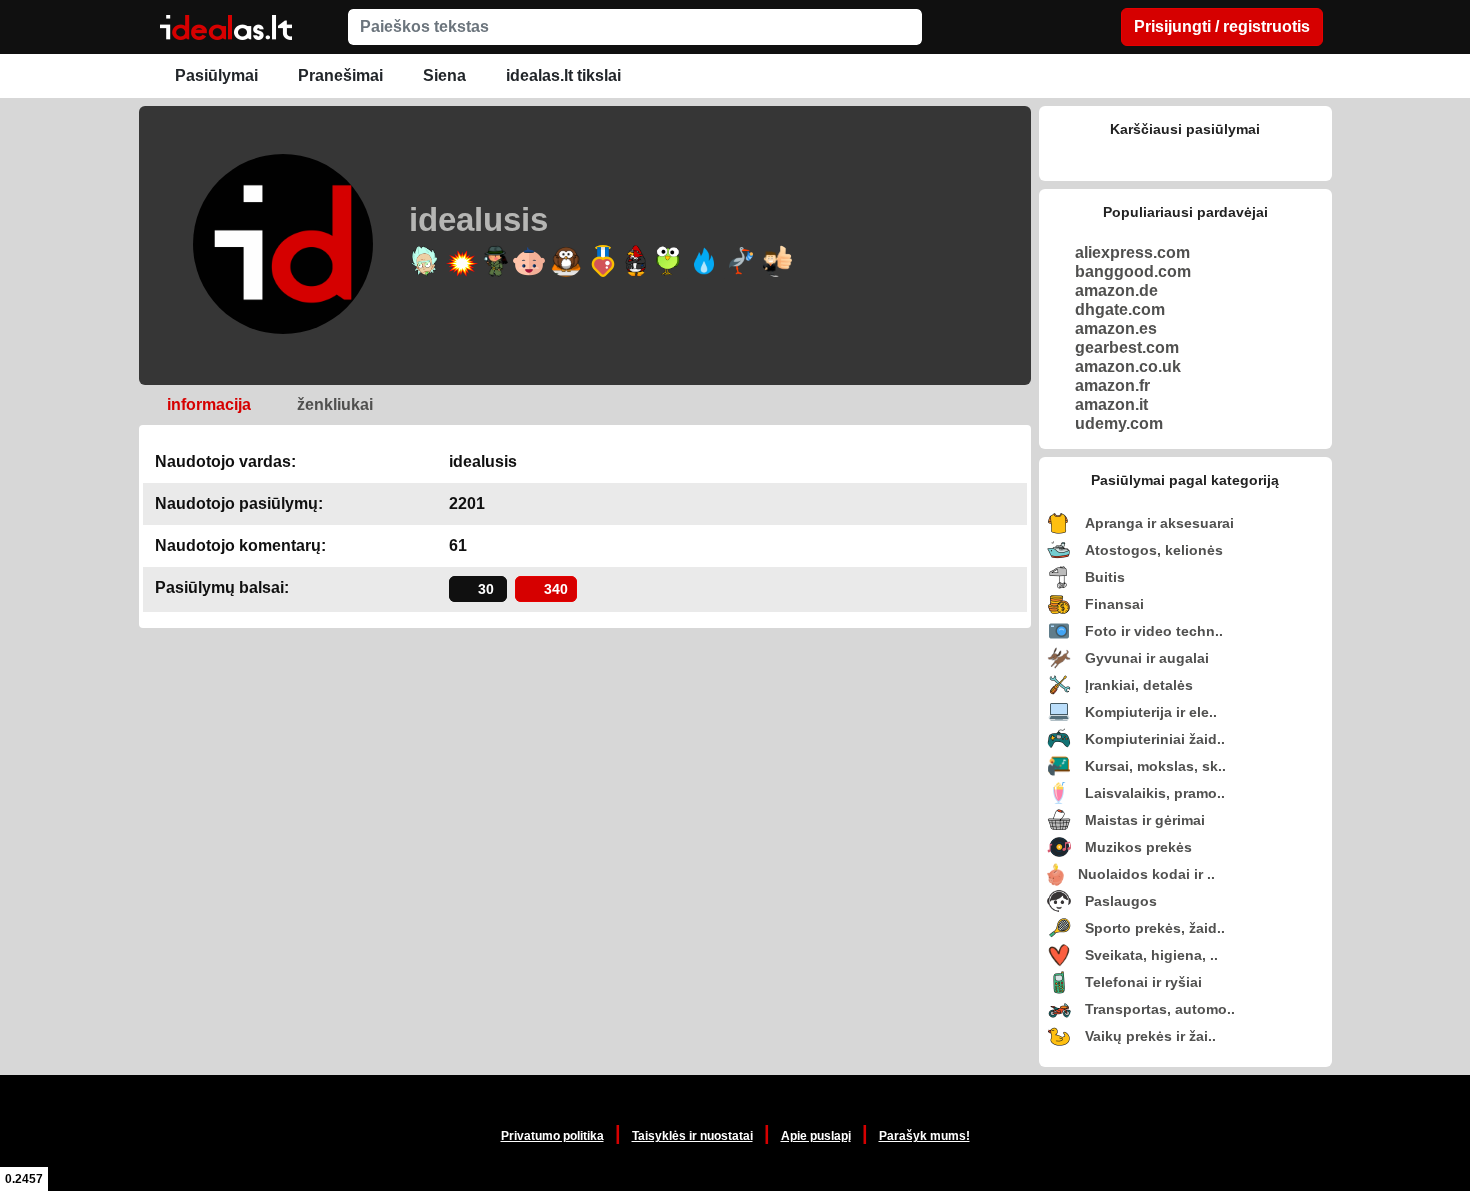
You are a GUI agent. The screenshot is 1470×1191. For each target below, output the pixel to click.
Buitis (1105, 577)
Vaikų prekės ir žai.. (1150, 1036)
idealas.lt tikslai (561, 75)
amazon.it (1111, 404)
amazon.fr (1112, 385)
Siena (442, 75)
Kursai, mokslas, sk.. (1155, 766)
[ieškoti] (904, 27)
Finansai (1114, 604)
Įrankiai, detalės (1139, 685)
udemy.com (1119, 423)
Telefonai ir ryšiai (1143, 982)
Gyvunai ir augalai (1147, 658)
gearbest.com (1127, 347)
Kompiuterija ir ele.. (1151, 712)
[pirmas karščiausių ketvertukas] (1154, 158)
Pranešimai (338, 75)
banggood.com (1133, 271)
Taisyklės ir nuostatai (692, 1136)
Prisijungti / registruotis (1222, 26)
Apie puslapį (816, 1136)
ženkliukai (333, 404)
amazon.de (1116, 290)
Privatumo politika (552, 1136)
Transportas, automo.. (1160, 1009)
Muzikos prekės (1138, 847)
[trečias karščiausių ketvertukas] (1216, 158)
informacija (207, 404)
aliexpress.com (1132, 252)
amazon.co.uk (1128, 366)
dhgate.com (1120, 309)
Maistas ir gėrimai (1145, 820)
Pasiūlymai (214, 75)
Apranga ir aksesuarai (1159, 523)
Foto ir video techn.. (1154, 631)
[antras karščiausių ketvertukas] (1185, 158)
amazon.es (1116, 328)
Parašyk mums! (924, 1136)
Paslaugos (1121, 901)
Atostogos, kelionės (1154, 550)
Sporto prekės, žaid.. (1155, 928)
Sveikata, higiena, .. (1151, 955)
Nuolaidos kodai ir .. (1146, 874)
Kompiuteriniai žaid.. (1155, 739)
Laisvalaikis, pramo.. (1155, 793)
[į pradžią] (226, 31)
